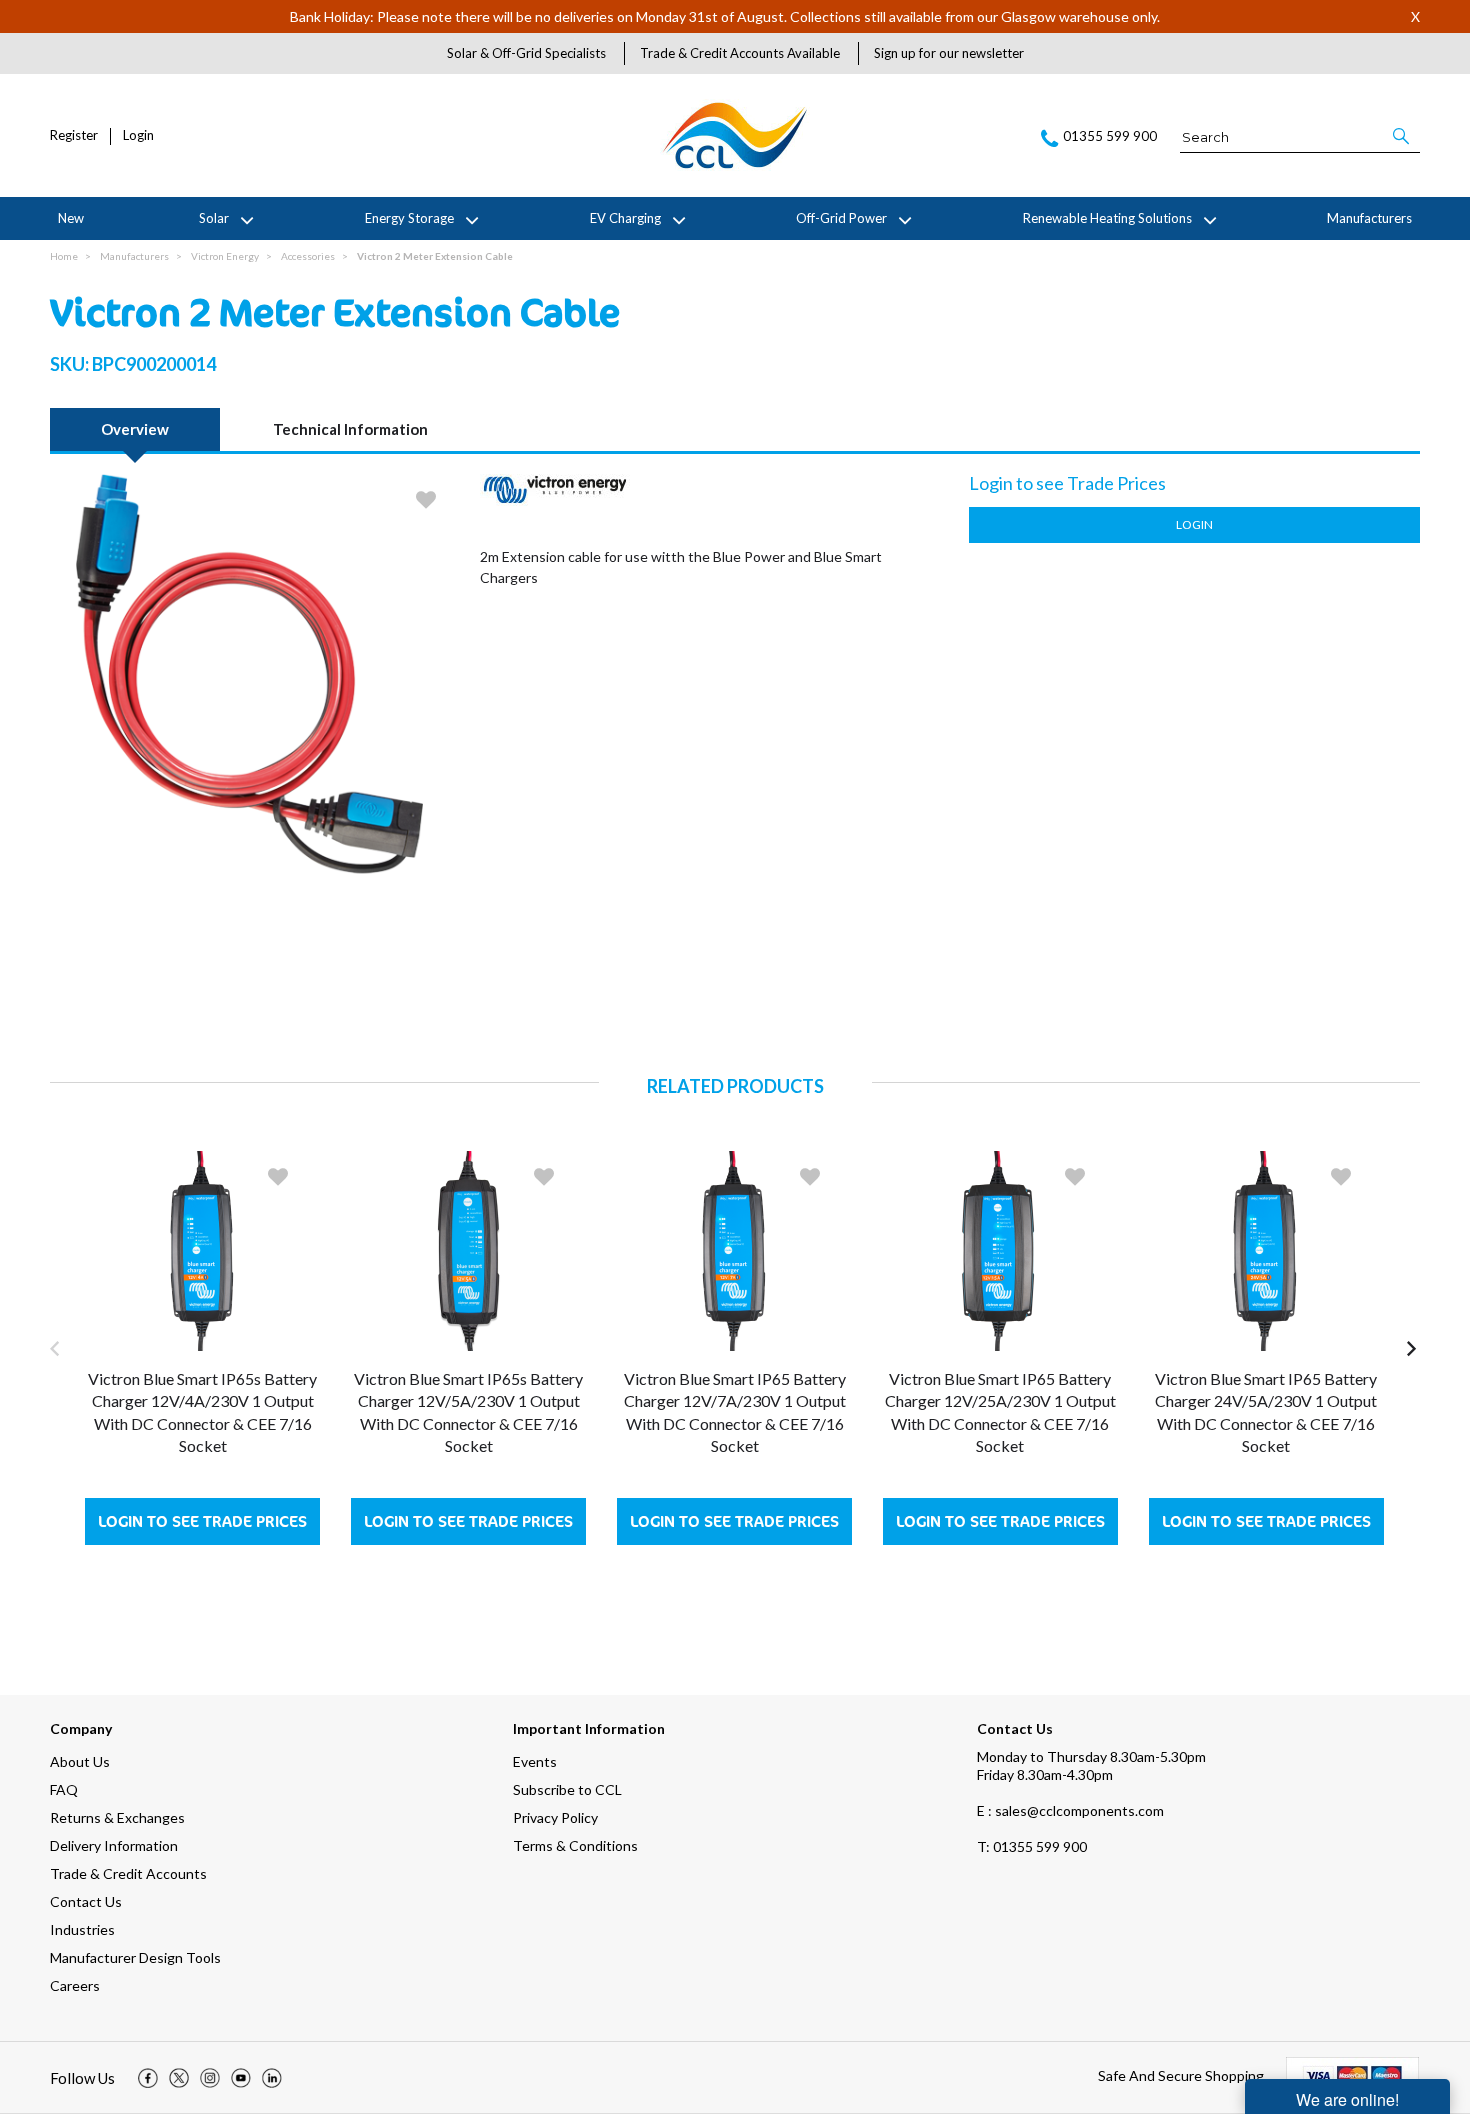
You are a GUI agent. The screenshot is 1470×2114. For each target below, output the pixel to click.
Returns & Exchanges (117, 1817)
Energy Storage (409, 218)
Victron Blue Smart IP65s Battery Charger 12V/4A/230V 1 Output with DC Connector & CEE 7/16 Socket (202, 1412)
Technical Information (350, 429)
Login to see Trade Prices (202, 1521)
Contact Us (86, 1901)
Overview (135, 429)
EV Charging (625, 218)
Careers (75, 1985)
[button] (1402, 136)
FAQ (64, 1789)
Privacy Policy (555, 1817)
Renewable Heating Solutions (1107, 218)
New (71, 218)
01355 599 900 (1032, 1846)
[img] (148, 2078)
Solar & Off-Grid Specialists (526, 53)
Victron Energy (225, 256)
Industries (82, 1929)
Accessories (308, 256)
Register (74, 135)
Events (535, 1761)
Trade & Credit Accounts (128, 1873)
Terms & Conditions (575, 1845)
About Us (80, 1761)
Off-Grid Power (841, 218)
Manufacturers (1369, 218)
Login (138, 135)
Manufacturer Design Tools (135, 1957)
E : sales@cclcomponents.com (1070, 1810)
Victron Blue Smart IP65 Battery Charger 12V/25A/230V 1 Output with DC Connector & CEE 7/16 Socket (1000, 1412)
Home (64, 256)
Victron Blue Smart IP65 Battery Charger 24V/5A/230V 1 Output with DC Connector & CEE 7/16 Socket (1266, 1412)
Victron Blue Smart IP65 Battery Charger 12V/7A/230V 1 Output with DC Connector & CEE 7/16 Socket (735, 1412)
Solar (214, 218)
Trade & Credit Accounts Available (740, 53)
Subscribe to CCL (567, 1789)
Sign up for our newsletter (949, 53)
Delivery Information (114, 1845)
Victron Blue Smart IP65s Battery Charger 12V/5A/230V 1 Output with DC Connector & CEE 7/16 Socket (468, 1412)
